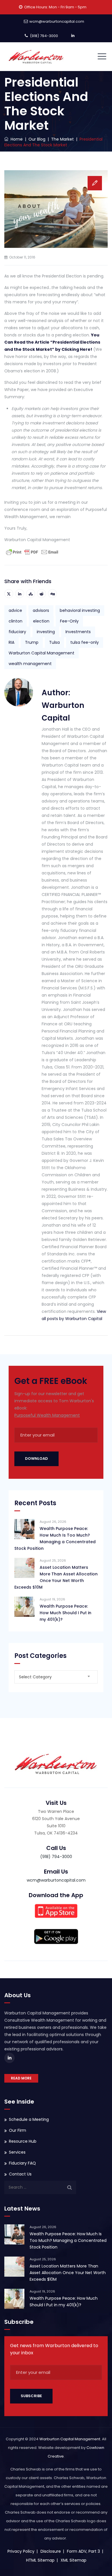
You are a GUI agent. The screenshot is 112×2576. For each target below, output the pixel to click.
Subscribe (31, 2396)
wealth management (30, 664)
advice (15, 610)
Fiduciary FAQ (22, 2163)
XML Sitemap (74, 2560)
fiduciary (17, 632)
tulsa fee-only (85, 642)
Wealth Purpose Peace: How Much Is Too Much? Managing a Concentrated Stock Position (55, 1538)
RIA (11, 642)
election (41, 621)
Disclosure (51, 2551)
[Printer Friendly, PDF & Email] (32, 552)
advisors (41, 610)
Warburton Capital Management (41, 653)
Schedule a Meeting (29, 2119)
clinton (16, 621)
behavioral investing (80, 610)
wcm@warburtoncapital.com (57, 21)
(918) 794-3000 (44, 36)
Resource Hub (23, 2141)
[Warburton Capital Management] (36, 57)
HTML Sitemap (40, 2560)
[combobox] (56, 1677)
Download (36, 1459)
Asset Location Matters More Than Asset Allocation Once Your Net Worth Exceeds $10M (56, 1577)
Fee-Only (69, 621)
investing (46, 632)
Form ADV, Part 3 (83, 2551)
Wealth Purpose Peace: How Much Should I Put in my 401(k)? (65, 1613)
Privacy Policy (21, 2551)
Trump (32, 642)
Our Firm (18, 2130)
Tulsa (54, 642)
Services (17, 2152)
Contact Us (20, 2174)
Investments (78, 632)
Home (16, 139)
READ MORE (21, 2078)
